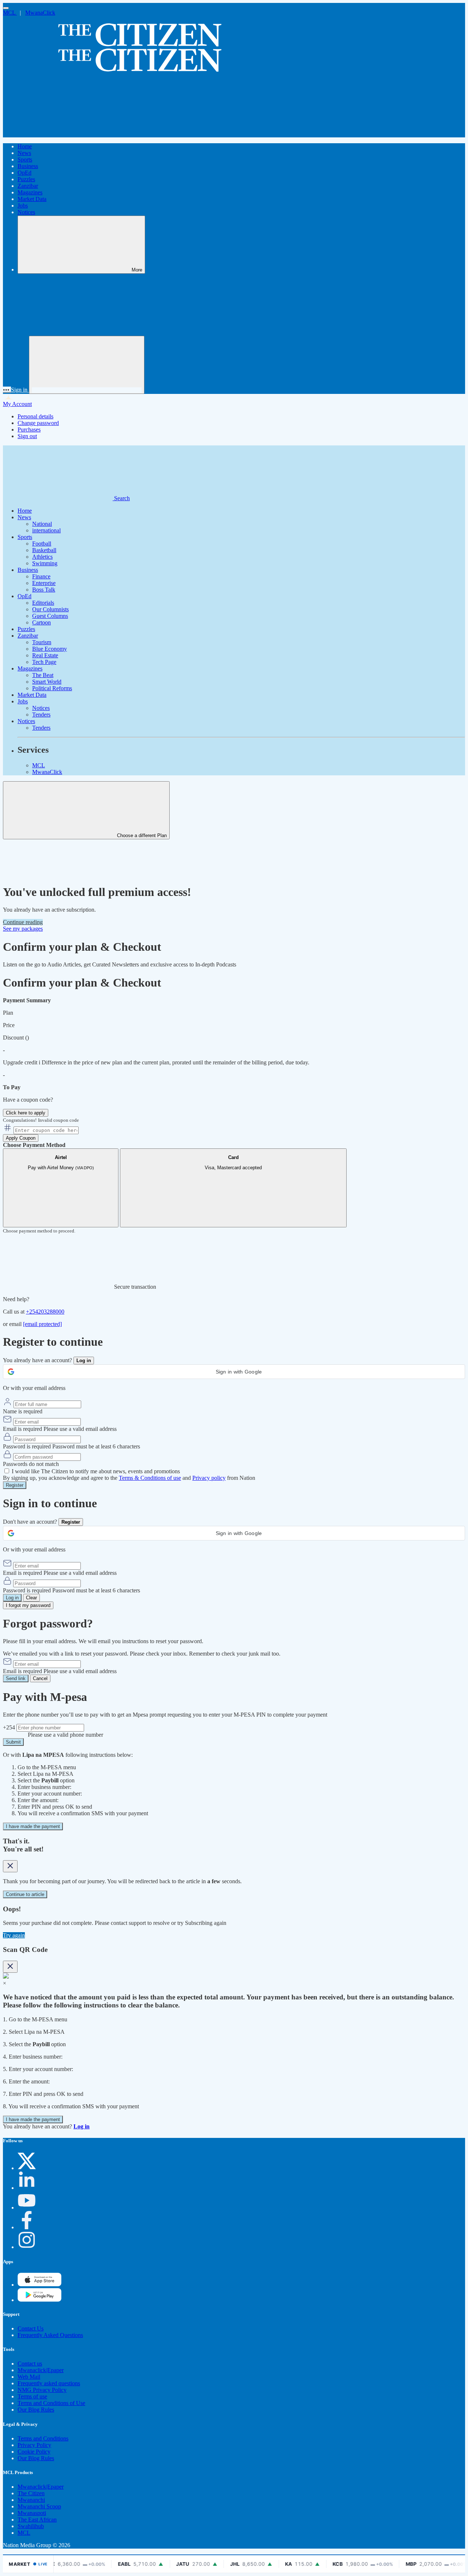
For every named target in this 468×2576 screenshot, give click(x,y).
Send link (16, 1678)
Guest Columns (50, 616)
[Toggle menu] (6, 8)
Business (28, 166)
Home (25, 146)
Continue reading (23, 922)
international (46, 530)
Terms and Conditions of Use (51, 2403)
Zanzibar (28, 186)
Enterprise (44, 583)
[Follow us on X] (27, 2168)
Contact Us (31, 2328)
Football (42, 544)
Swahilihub (31, 2526)
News (24, 153)
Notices (26, 212)
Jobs (23, 206)
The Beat (43, 675)
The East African (37, 2520)
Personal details (35, 416)
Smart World (47, 682)
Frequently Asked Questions (50, 2335)
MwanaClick (40, 13)
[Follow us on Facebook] (27, 2227)
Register (15, 1485)
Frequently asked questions (49, 2383)
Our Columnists (50, 609)
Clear (31, 1598)
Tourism (42, 642)
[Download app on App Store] (39, 2300)
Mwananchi (31, 2500)
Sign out (27, 436)
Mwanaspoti (32, 2513)
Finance (41, 576)
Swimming (45, 563)
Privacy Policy (34, 2445)
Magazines (30, 192)
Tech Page (44, 662)
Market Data (32, 199)
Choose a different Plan (141, 835)
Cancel (40, 1678)
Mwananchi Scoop (39, 2506)
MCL (10, 13)
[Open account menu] (87, 365)
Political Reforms (52, 688)
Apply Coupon (21, 1138)
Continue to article (25, 1894)
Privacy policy (209, 1478)
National (42, 524)
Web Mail (29, 2377)
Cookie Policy (34, 2452)
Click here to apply (26, 1113)
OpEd (24, 173)
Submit (13, 1742)
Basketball (44, 550)
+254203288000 (45, 1312)
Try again (14, 1935)
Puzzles (26, 179)
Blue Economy (50, 649)
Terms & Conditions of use (150, 1478)
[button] (234, 1372)
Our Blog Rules (36, 2410)
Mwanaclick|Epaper (41, 2370)
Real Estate (45, 655)
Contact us (30, 2364)
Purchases (29, 430)
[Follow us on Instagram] (27, 2247)
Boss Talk (44, 590)
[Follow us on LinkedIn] (27, 2188)
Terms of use (32, 2396)
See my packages (23, 929)
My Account (17, 404)
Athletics (42, 557)
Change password (38, 423)
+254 (10, 1727)
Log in (12, 1598)
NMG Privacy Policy (42, 2390)
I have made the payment (33, 1826)
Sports (25, 159)
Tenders (41, 715)
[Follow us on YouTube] (27, 2208)
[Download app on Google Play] (39, 2285)
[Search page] (58, 134)
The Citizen (31, 2493)
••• (7, 390)
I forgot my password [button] (28, 1605)
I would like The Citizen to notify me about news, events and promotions (96, 1471)
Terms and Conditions (43, 2438)
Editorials (43, 603)
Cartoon (41, 622)
